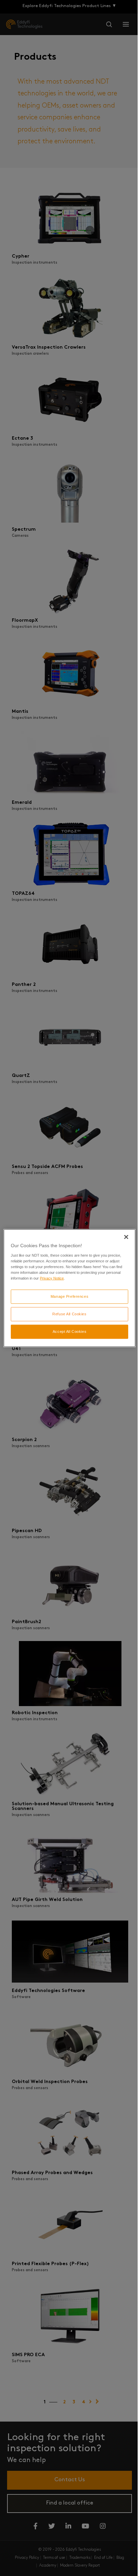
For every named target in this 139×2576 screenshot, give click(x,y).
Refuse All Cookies (69, 1314)
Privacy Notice (52, 1278)
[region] (69, 1288)
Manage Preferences (69, 1296)
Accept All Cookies (69, 1331)
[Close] (126, 1237)
